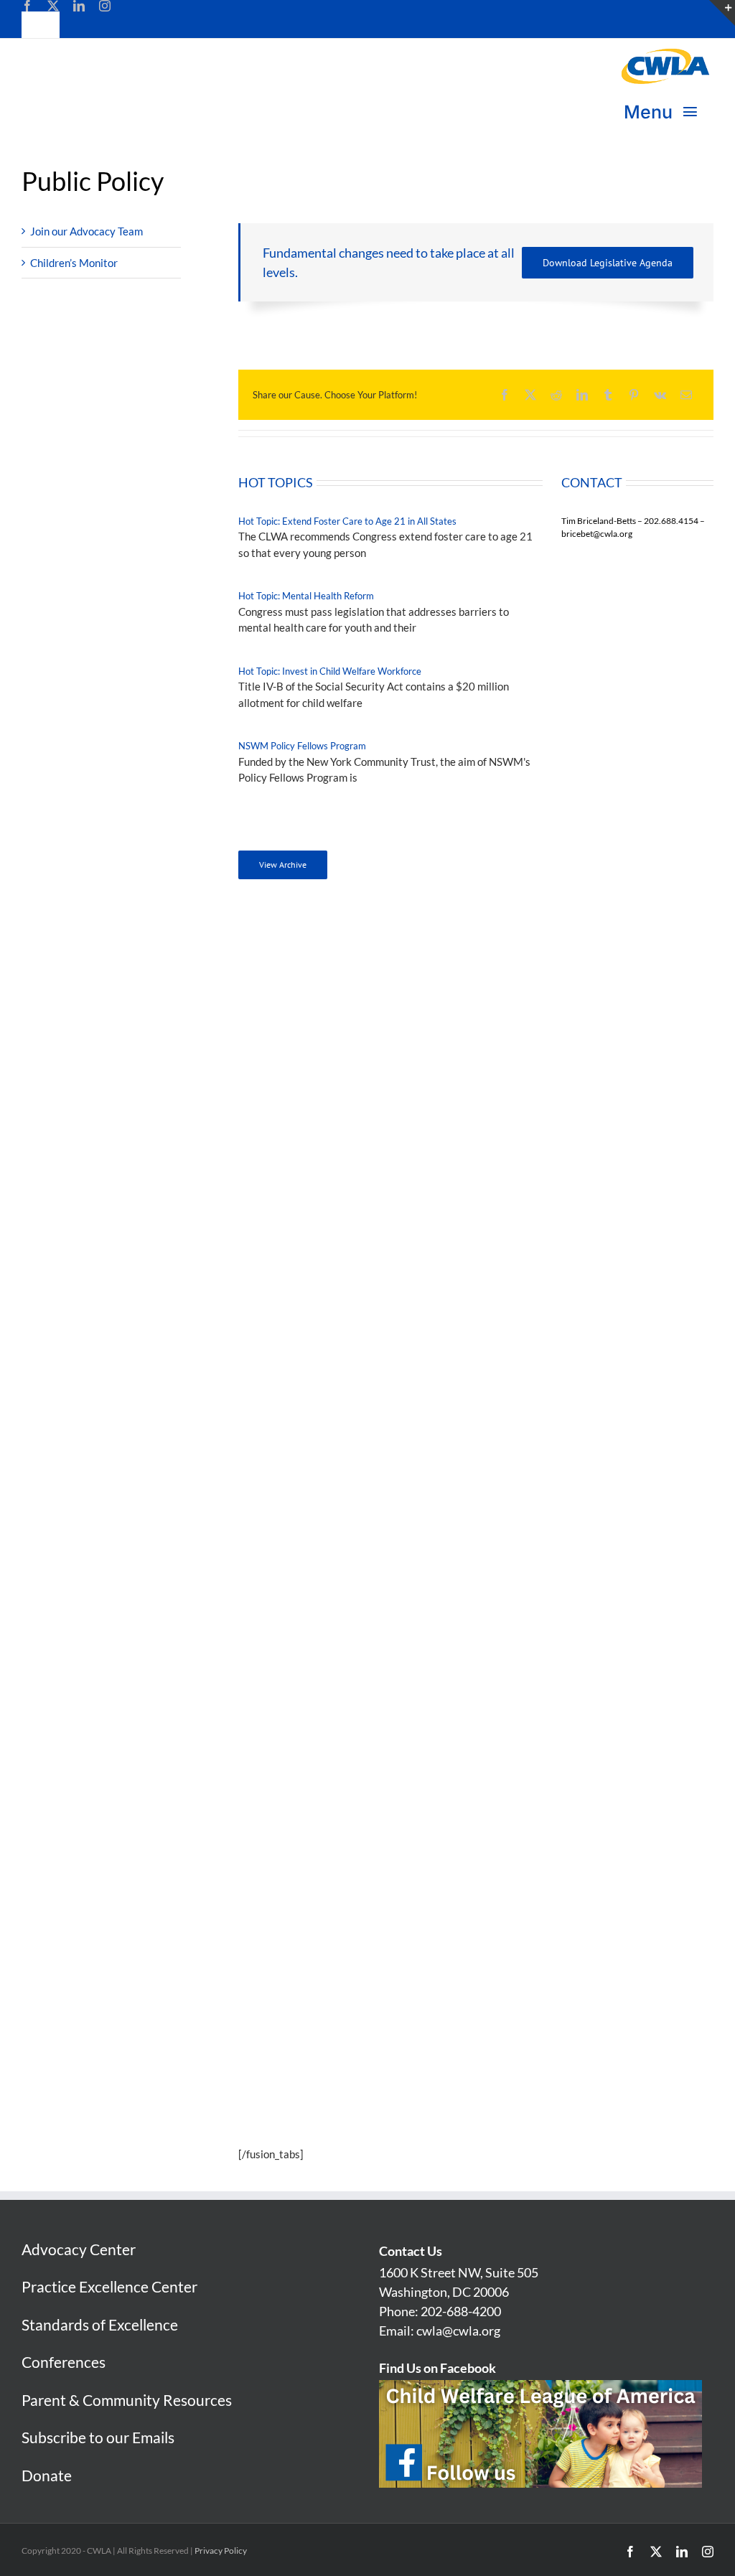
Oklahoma (538, 1090)
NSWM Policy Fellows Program (302, 746)
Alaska (283, 928)
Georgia (286, 1074)
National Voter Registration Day (518, 1551)
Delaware (290, 1041)
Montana (535, 928)
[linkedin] (79, 6)
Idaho (280, 1106)
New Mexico (543, 1009)
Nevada (532, 960)
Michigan (289, 1268)
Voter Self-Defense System (331, 1594)
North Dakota (547, 1057)
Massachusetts (303, 1251)
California (290, 977)
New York (537, 1025)
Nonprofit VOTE (305, 1486)
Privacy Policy (221, 2551)
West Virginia (547, 1283)
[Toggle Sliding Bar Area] (722, 13)
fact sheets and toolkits (395, 1567)
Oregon (532, 1106)
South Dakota (546, 1171)
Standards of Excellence (100, 2324)
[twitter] (53, 6)
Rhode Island (544, 1138)
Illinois (283, 1122)
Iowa (278, 1154)
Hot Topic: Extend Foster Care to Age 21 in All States (347, 521)
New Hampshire (552, 977)
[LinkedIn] (582, 395)
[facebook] (27, 6)
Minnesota (292, 1283)
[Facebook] (505, 395)
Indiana (285, 1138)
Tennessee (539, 1186)
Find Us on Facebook (437, 2368)
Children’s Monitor (74, 263)
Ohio (525, 1074)
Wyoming (537, 1316)
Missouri (535, 912)
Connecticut (296, 1009)
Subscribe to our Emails (98, 2437)
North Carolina (549, 1041)
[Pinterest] (634, 395)
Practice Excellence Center (109, 2286)
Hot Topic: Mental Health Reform (306, 596)
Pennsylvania (546, 1122)
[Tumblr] (608, 395)
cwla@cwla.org (458, 2331)
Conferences (64, 2362)
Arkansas (289, 960)
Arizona (285, 945)
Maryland (290, 1235)
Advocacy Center (79, 2249)
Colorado (289, 993)
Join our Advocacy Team (86, 231)
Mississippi (294, 1300)
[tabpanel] (476, 683)
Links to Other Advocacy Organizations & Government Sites (409, 1368)
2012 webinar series (341, 1551)
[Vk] (660, 395)
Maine (282, 1219)
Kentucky (290, 1186)
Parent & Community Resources (127, 2400)
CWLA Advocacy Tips (318, 1427)
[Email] (686, 395)
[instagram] (105, 6)
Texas (528, 1203)
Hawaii (284, 1090)
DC (275, 1025)
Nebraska (537, 945)
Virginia (533, 1251)
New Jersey (542, 993)
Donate (47, 2475)
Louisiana (290, 1203)
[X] (530, 395)
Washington (542, 1268)
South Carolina (549, 1154)
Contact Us (411, 2251)
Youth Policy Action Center (330, 1718)
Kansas (284, 1171)
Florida (284, 1057)
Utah (526, 1219)
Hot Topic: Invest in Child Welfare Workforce (330, 671)
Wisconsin (538, 1300)
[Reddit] (556, 395)
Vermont (534, 1235)
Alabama (288, 912)
